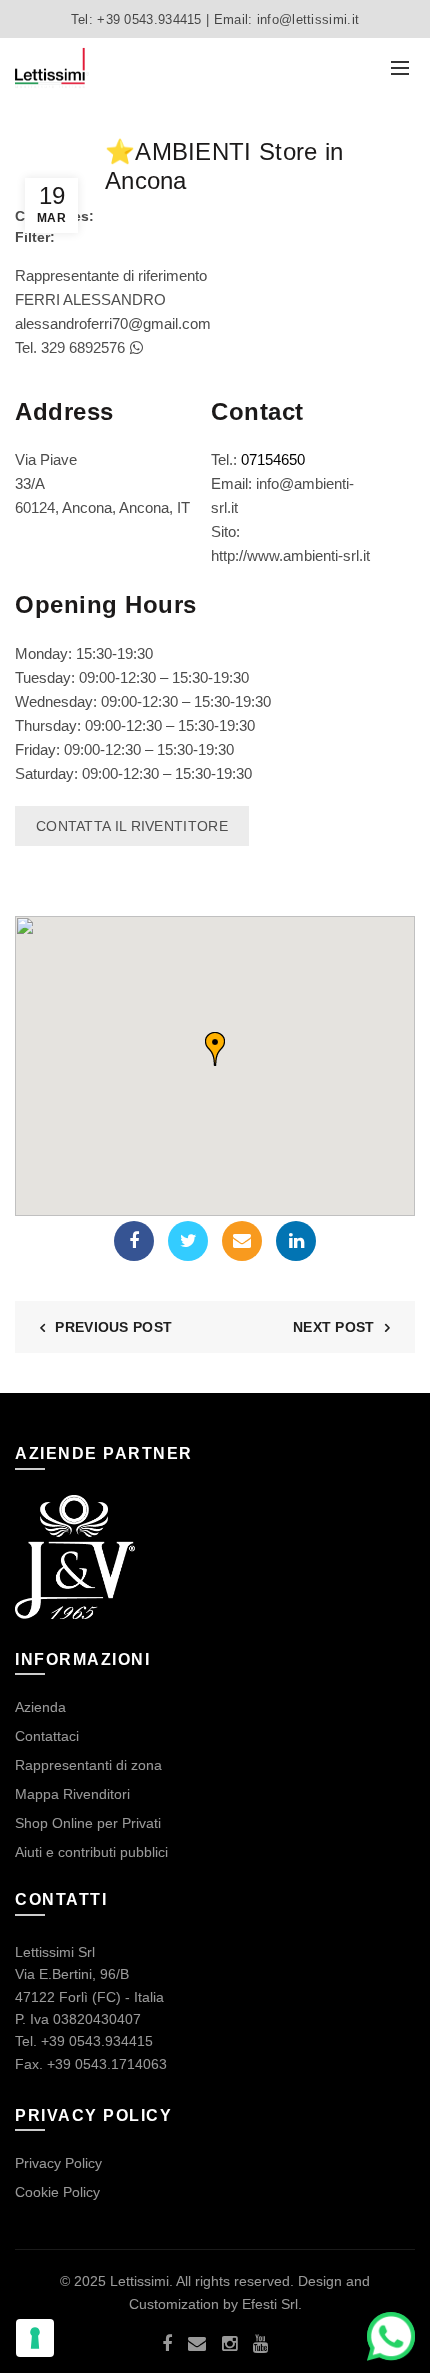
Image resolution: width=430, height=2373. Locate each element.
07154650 (273, 459)
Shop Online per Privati (88, 1823)
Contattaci (47, 1736)
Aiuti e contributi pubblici (91, 1852)
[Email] (242, 1241)
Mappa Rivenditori (72, 1794)
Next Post (334, 1327)
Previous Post (113, 1327)
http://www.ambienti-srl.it (290, 555)
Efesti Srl (270, 2304)
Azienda (40, 1707)
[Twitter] (188, 1241)
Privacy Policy (58, 2163)
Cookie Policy (57, 2192)
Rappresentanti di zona (88, 1765)
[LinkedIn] (296, 1241)
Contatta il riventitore (132, 826)
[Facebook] (134, 1241)
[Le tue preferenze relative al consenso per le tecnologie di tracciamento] (35, 2338)
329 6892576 (85, 347)
